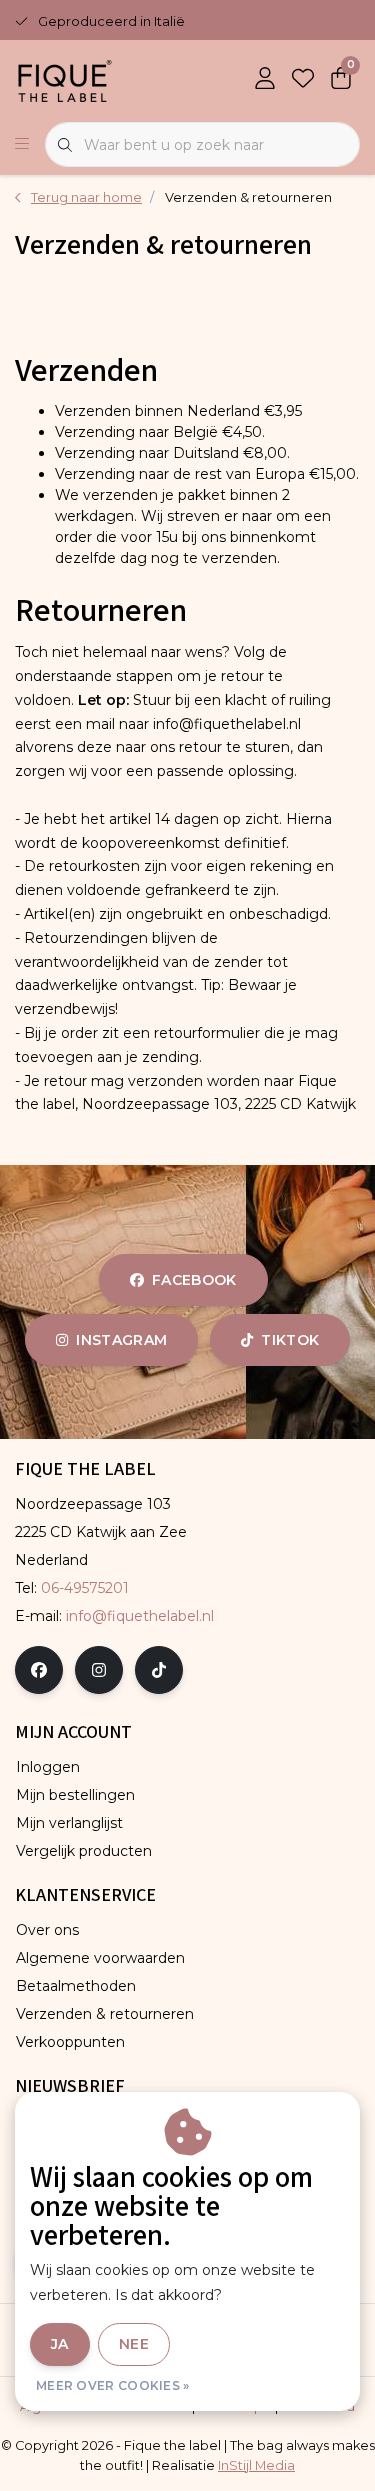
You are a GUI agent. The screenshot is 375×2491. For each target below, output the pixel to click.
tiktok (290, 1340)
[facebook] (39, 1670)
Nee (134, 2344)
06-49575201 (85, 1588)
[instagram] (99, 1670)
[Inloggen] (265, 80)
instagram (121, 1340)
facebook (194, 1280)
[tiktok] (159, 1670)
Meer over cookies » (113, 2385)
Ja (60, 2344)
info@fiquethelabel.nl (140, 1616)
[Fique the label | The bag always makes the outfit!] (65, 79)
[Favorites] (303, 80)
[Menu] (22, 145)
